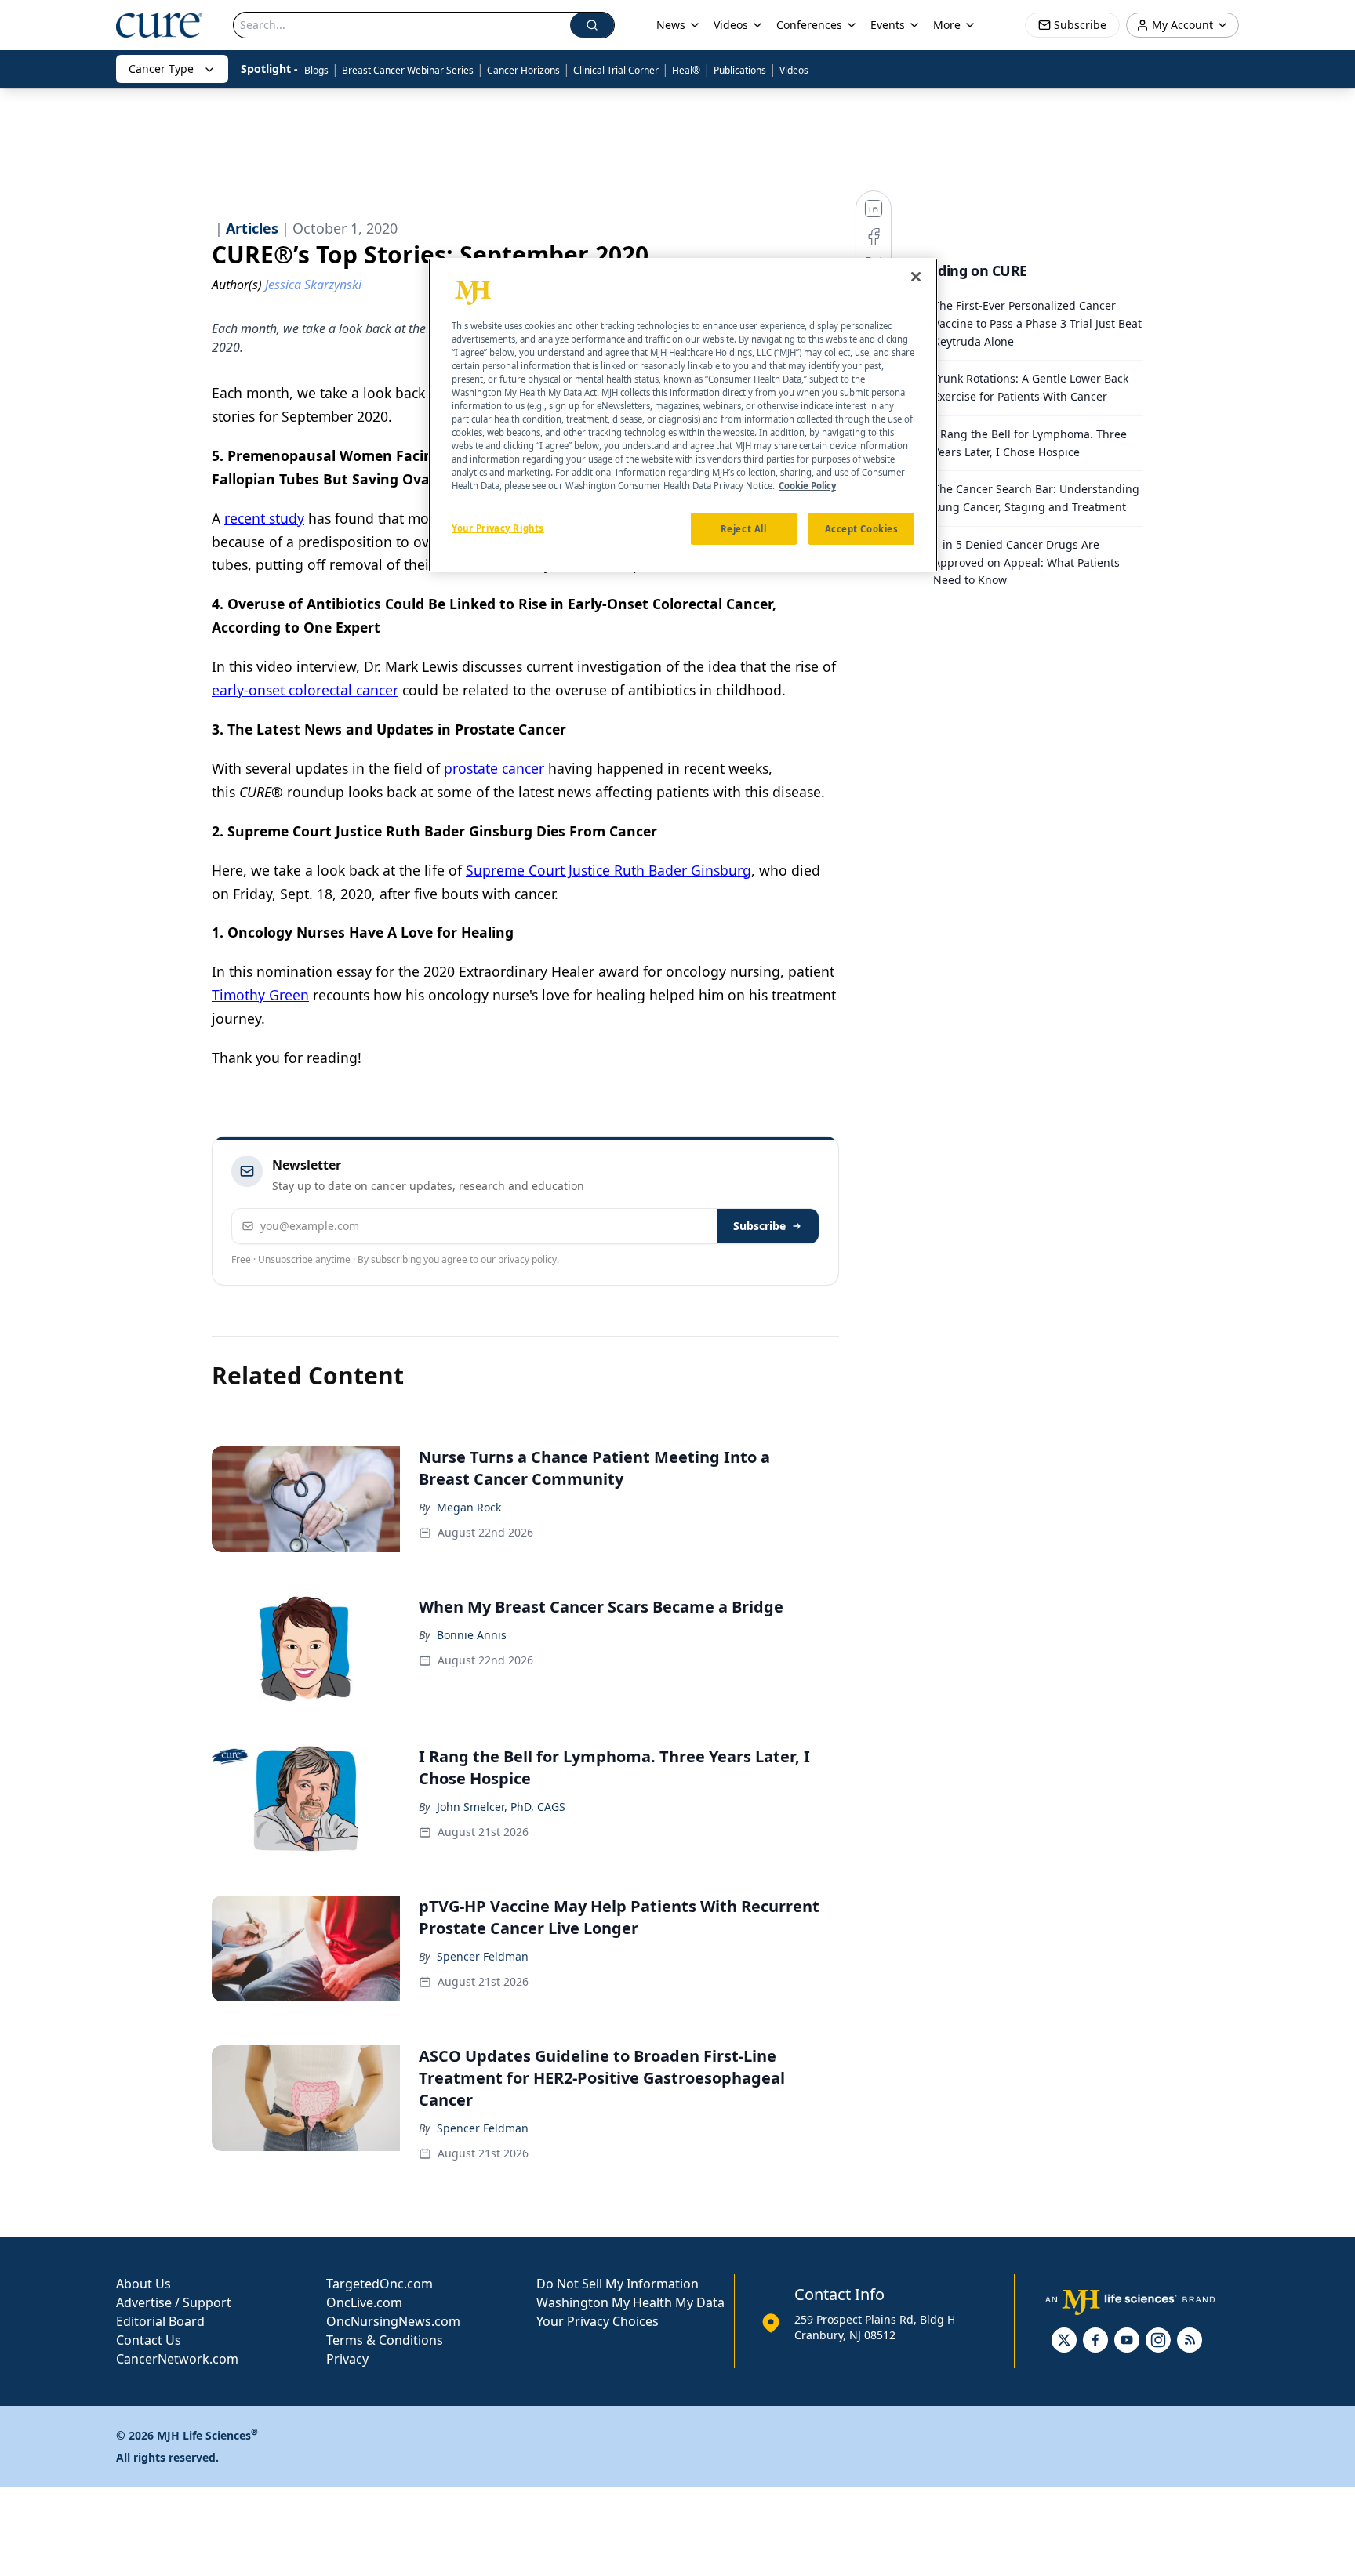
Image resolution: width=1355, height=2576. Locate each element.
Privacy (347, 2359)
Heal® (686, 70)
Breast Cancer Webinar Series (408, 70)
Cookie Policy (807, 486)
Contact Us (149, 2340)
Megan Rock (469, 1507)
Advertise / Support (174, 2302)
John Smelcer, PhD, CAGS (501, 1807)
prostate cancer (494, 768)
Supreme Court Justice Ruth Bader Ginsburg (608, 870)
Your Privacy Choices (598, 2321)
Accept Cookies (862, 528)
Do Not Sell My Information (618, 2284)
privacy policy (527, 1259)
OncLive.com (364, 2302)
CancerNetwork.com (177, 2359)
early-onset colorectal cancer (305, 690)
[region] (683, 415)
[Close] (916, 277)
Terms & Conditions (385, 2340)
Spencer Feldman (483, 1956)
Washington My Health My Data (630, 2302)
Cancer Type (161, 69)
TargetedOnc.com (380, 2284)
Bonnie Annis (472, 1635)
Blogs (316, 70)
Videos (794, 70)
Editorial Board (160, 2321)
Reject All (744, 528)
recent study (264, 518)
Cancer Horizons (523, 70)
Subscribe (759, 1226)
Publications (740, 70)
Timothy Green (260, 995)
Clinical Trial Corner (616, 70)
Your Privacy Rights (498, 527)
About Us (143, 2284)
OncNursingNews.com (393, 2321)
